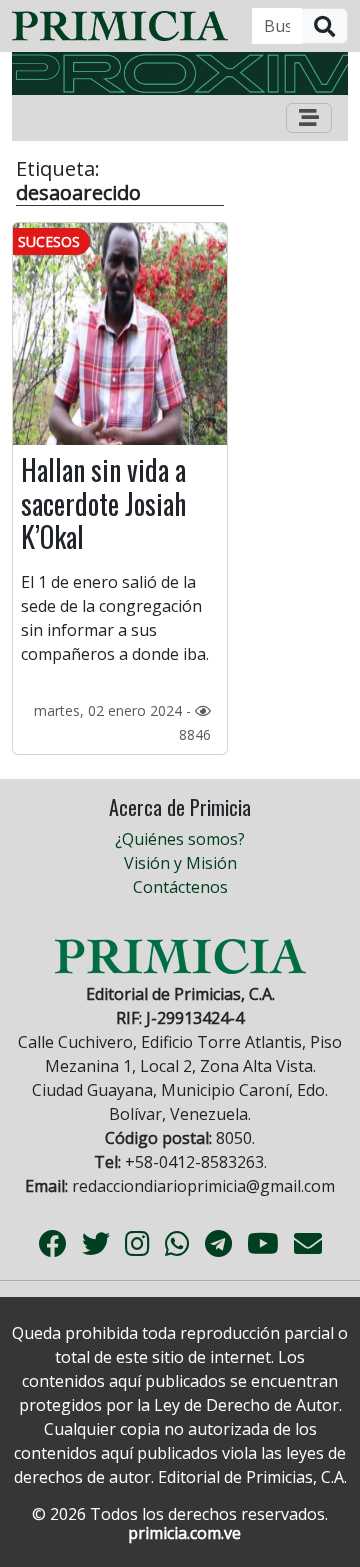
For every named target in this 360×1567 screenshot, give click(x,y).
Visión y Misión (180, 863)
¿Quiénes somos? (180, 839)
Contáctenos (180, 887)
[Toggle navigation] (309, 118)
